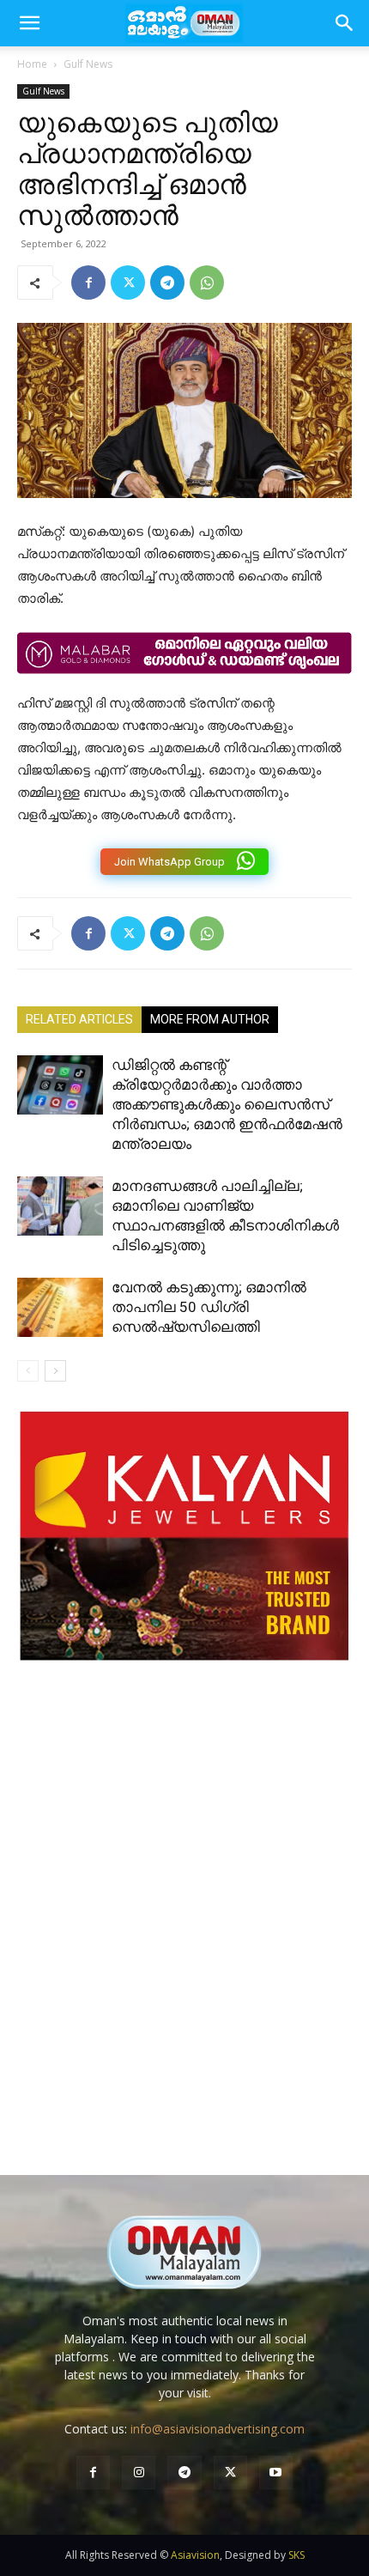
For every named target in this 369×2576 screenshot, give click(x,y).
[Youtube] (276, 2473)
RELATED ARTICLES (79, 1019)
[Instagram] (139, 2473)
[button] (345, 23)
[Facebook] (88, 283)
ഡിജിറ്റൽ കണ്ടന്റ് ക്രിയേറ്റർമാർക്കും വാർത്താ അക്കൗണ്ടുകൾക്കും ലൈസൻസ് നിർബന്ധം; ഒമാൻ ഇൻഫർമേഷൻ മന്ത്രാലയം (227, 1104)
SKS (296, 2555)
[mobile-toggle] (29, 23)
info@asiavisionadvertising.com (218, 2429)
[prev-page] (28, 1371)
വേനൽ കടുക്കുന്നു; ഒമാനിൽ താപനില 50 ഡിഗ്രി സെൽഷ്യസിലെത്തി (209, 1307)
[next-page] (55, 1371)
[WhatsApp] (207, 283)
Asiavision (195, 2555)
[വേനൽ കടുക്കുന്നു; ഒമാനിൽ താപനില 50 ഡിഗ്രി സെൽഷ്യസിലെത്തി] (60, 1307)
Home (32, 64)
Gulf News (88, 64)
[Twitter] (128, 283)
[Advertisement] (184, 1935)
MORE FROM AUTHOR (210, 1019)
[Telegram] (167, 283)
